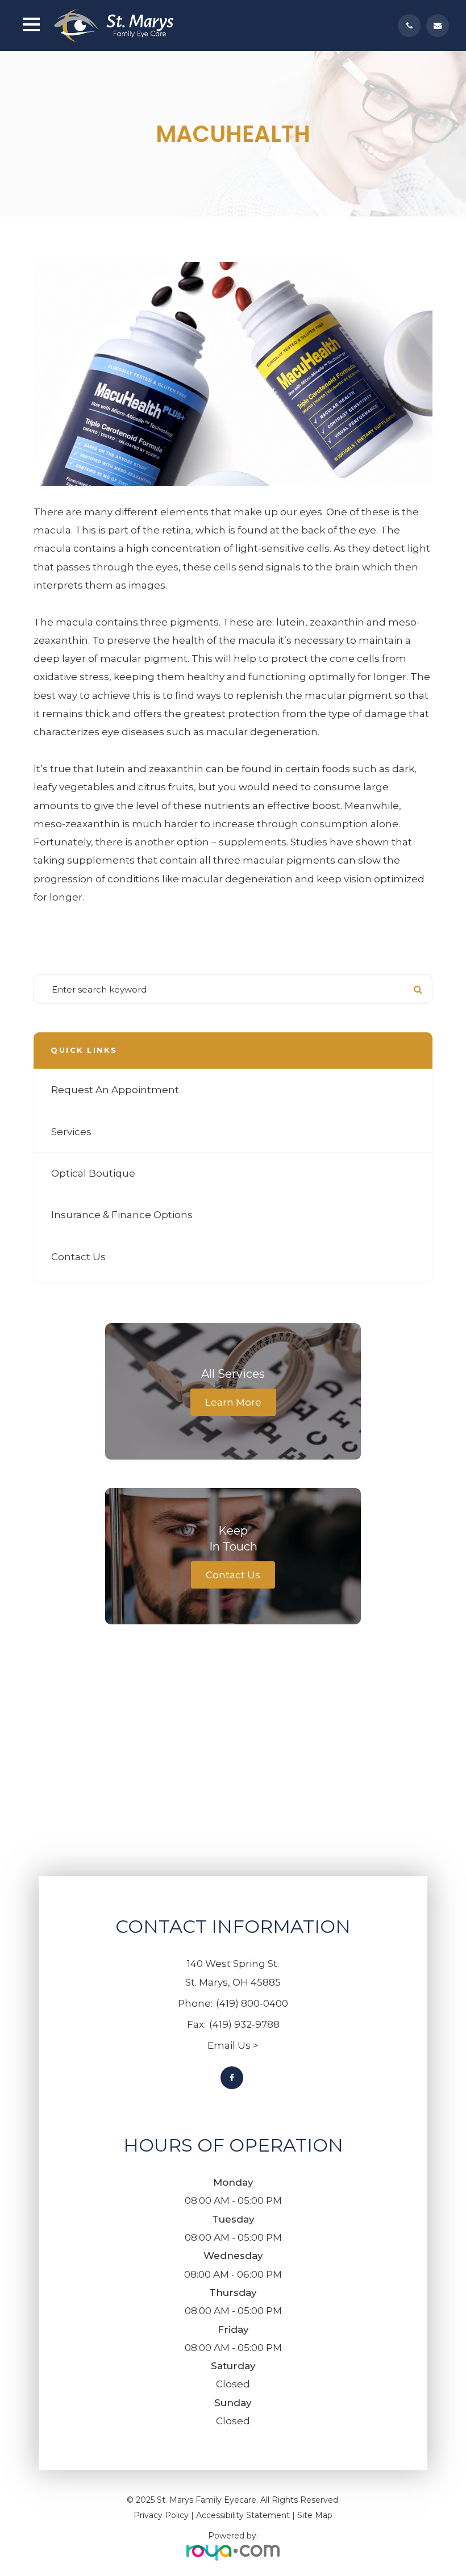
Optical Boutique (93, 1173)
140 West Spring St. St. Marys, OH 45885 (233, 1973)
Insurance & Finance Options (122, 1215)
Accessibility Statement (243, 2515)
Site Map (315, 2515)
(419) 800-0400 (252, 2003)
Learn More (233, 1402)
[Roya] (233, 2551)
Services (71, 1132)
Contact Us (78, 1257)
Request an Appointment (115, 1090)
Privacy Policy (161, 2515)
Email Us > (233, 2045)
